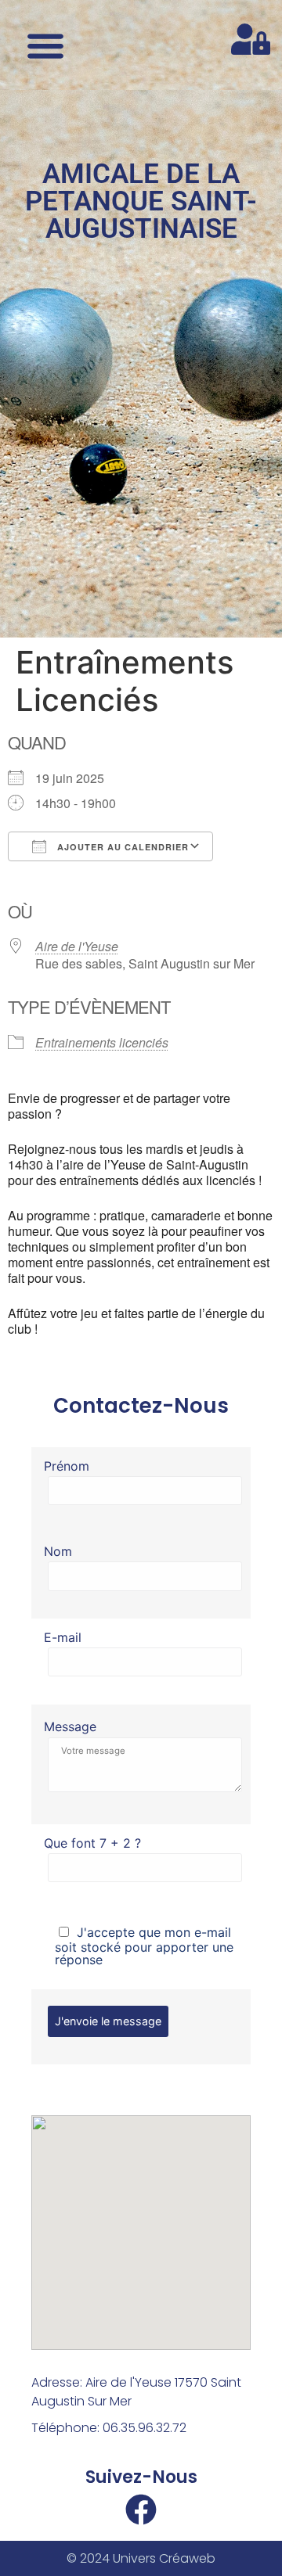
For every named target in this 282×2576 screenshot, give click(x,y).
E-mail (63, 1638)
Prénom (67, 1467)
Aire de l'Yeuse (77, 946)
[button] (45, 45)
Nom (58, 1552)
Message (70, 1726)
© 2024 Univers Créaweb (141, 2558)
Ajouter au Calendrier (121, 847)
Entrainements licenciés (102, 1042)
